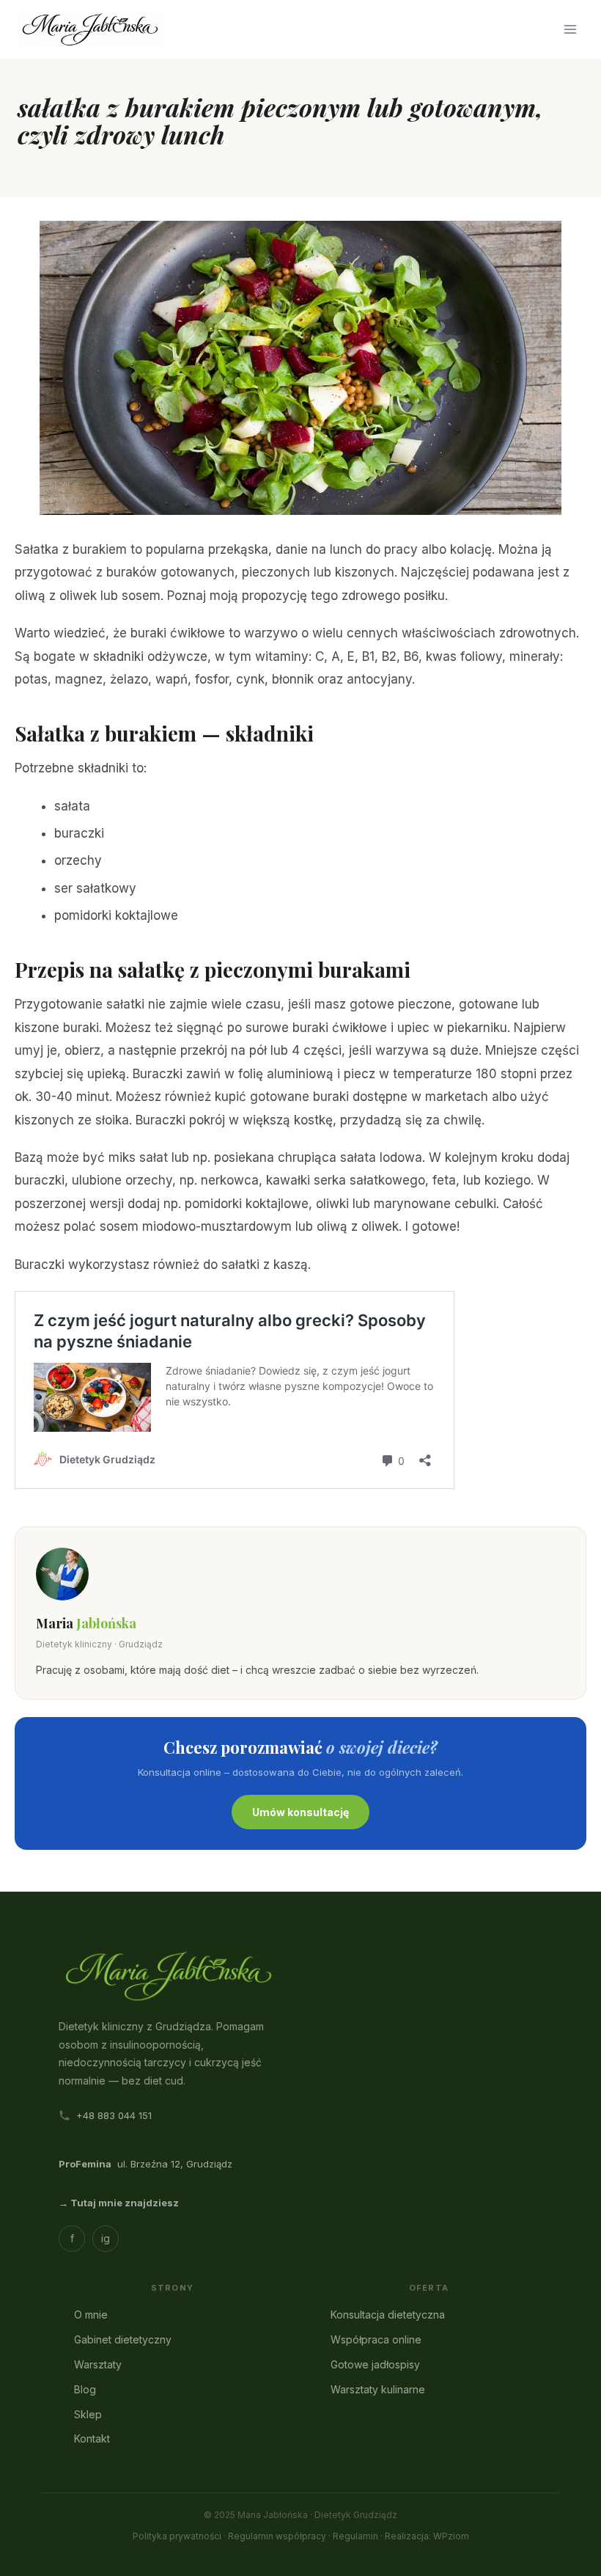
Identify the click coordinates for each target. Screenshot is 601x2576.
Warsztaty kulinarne (378, 2389)
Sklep (88, 2414)
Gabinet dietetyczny (123, 2339)
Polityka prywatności (177, 2536)
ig (106, 2238)
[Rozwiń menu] (570, 29)
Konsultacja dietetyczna (388, 2315)
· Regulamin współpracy (275, 2536)
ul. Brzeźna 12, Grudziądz (145, 2164)
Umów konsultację (300, 1812)
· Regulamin (353, 2536)
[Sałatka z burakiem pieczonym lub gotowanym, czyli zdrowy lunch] (300, 368)
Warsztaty (98, 2364)
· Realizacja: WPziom (425, 2536)
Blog (85, 2389)
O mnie (91, 2315)
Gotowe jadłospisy (375, 2364)
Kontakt (92, 2438)
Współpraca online (376, 2339)
